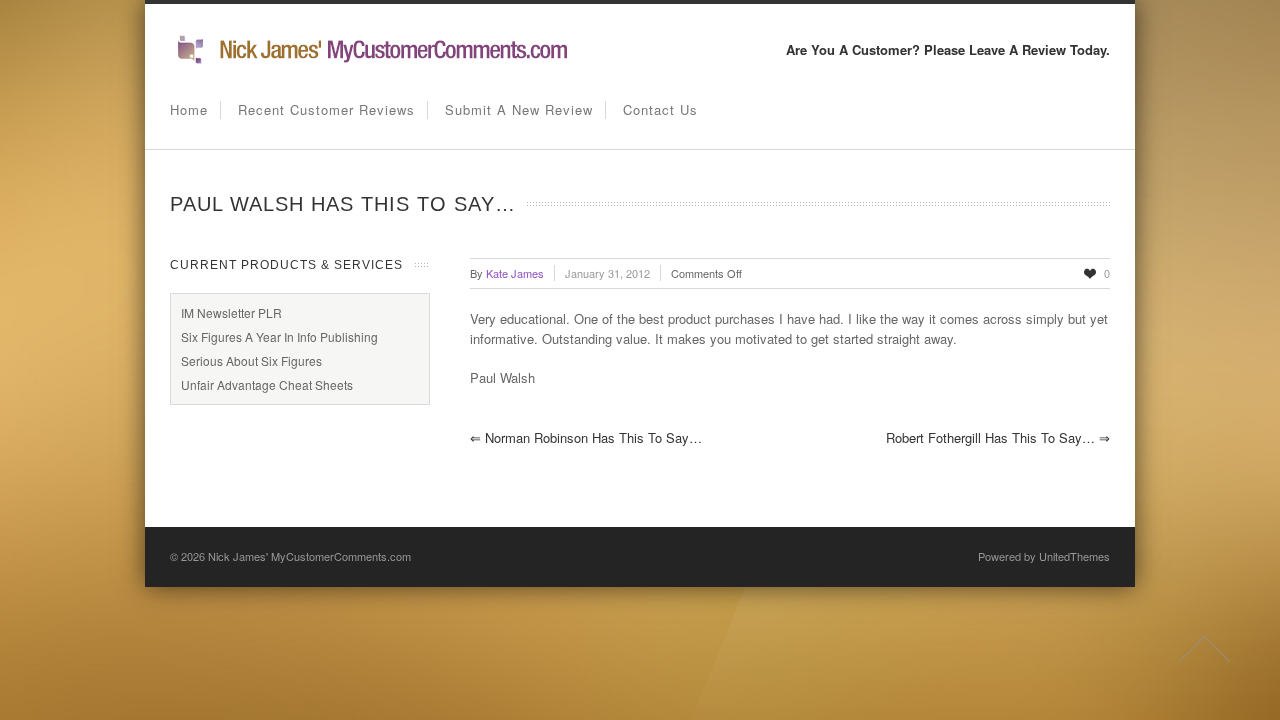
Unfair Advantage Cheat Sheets (267, 384)
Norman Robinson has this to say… (586, 437)
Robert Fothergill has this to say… (998, 437)
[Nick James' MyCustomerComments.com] (370, 60)
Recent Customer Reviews (326, 109)
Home (189, 109)
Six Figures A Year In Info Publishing (279, 336)
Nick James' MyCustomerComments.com (309, 556)
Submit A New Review (519, 109)
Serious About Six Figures (251, 360)
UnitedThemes (1074, 556)
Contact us (660, 109)
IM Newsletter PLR (231, 312)
